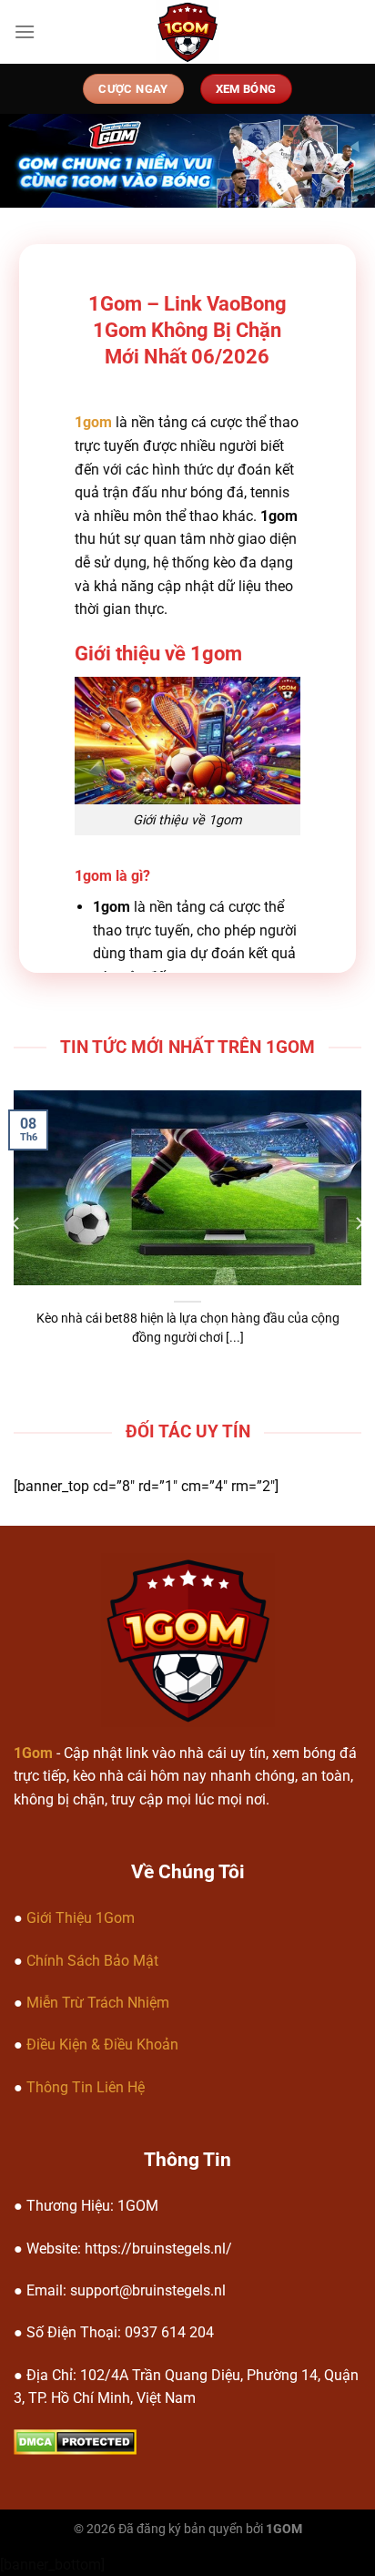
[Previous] (16, 1223)
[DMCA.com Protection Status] (75, 2441)
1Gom (33, 1753)
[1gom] (188, 32)
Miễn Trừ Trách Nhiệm (98, 2003)
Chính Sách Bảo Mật (92, 1961)
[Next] (359, 1223)
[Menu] (25, 31)
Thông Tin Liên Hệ (86, 2087)
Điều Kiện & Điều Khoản (102, 2044)
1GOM (284, 2529)
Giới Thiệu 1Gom (81, 1918)
